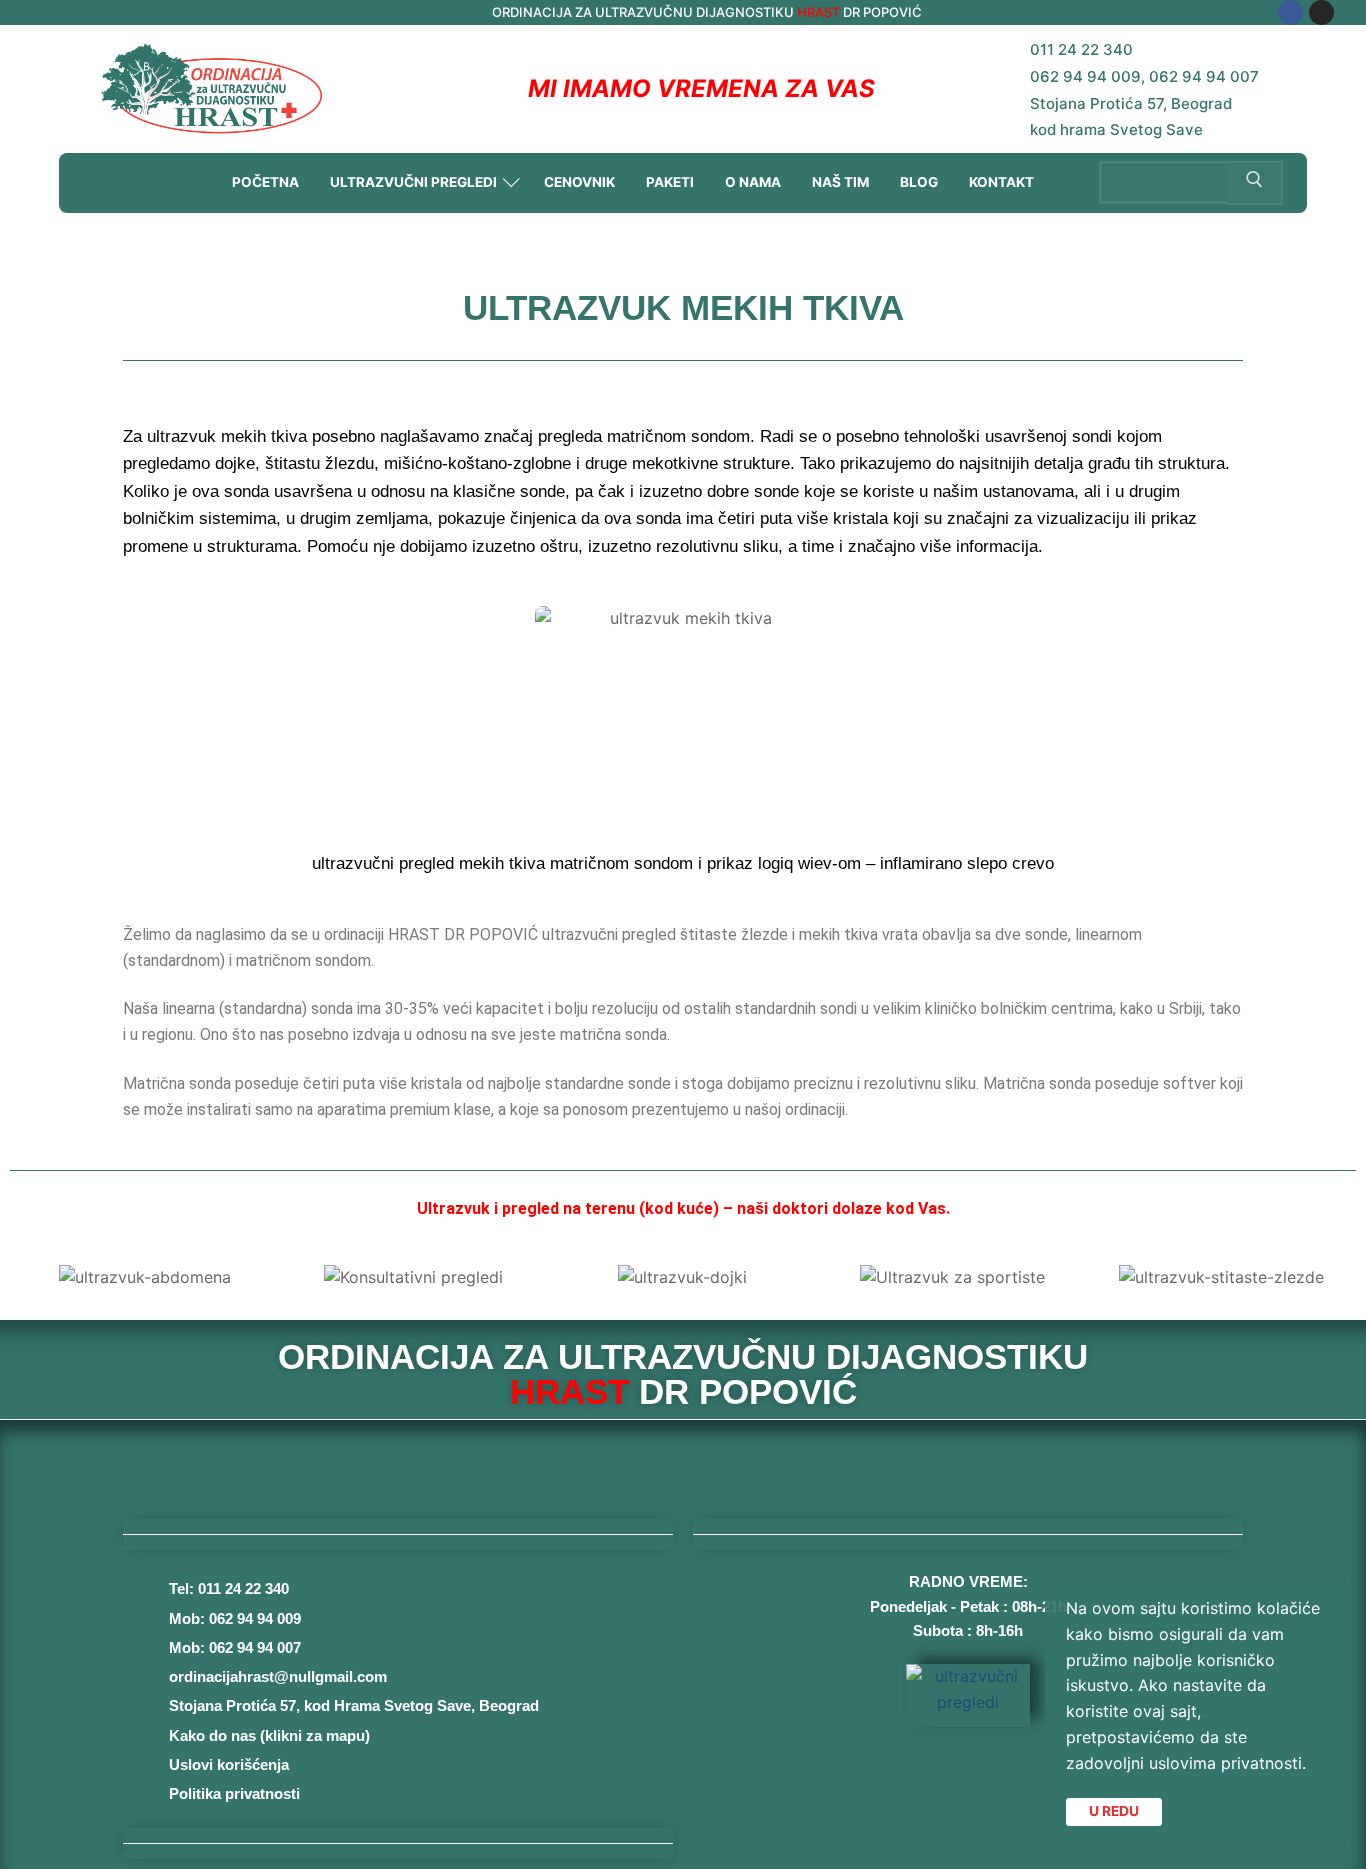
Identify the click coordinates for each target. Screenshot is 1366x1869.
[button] (29, 1277)
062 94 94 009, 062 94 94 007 (1144, 76)
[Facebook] (1290, 12)
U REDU (1114, 1811)
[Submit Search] (1254, 183)
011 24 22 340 (1081, 49)
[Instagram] (1321, 12)
